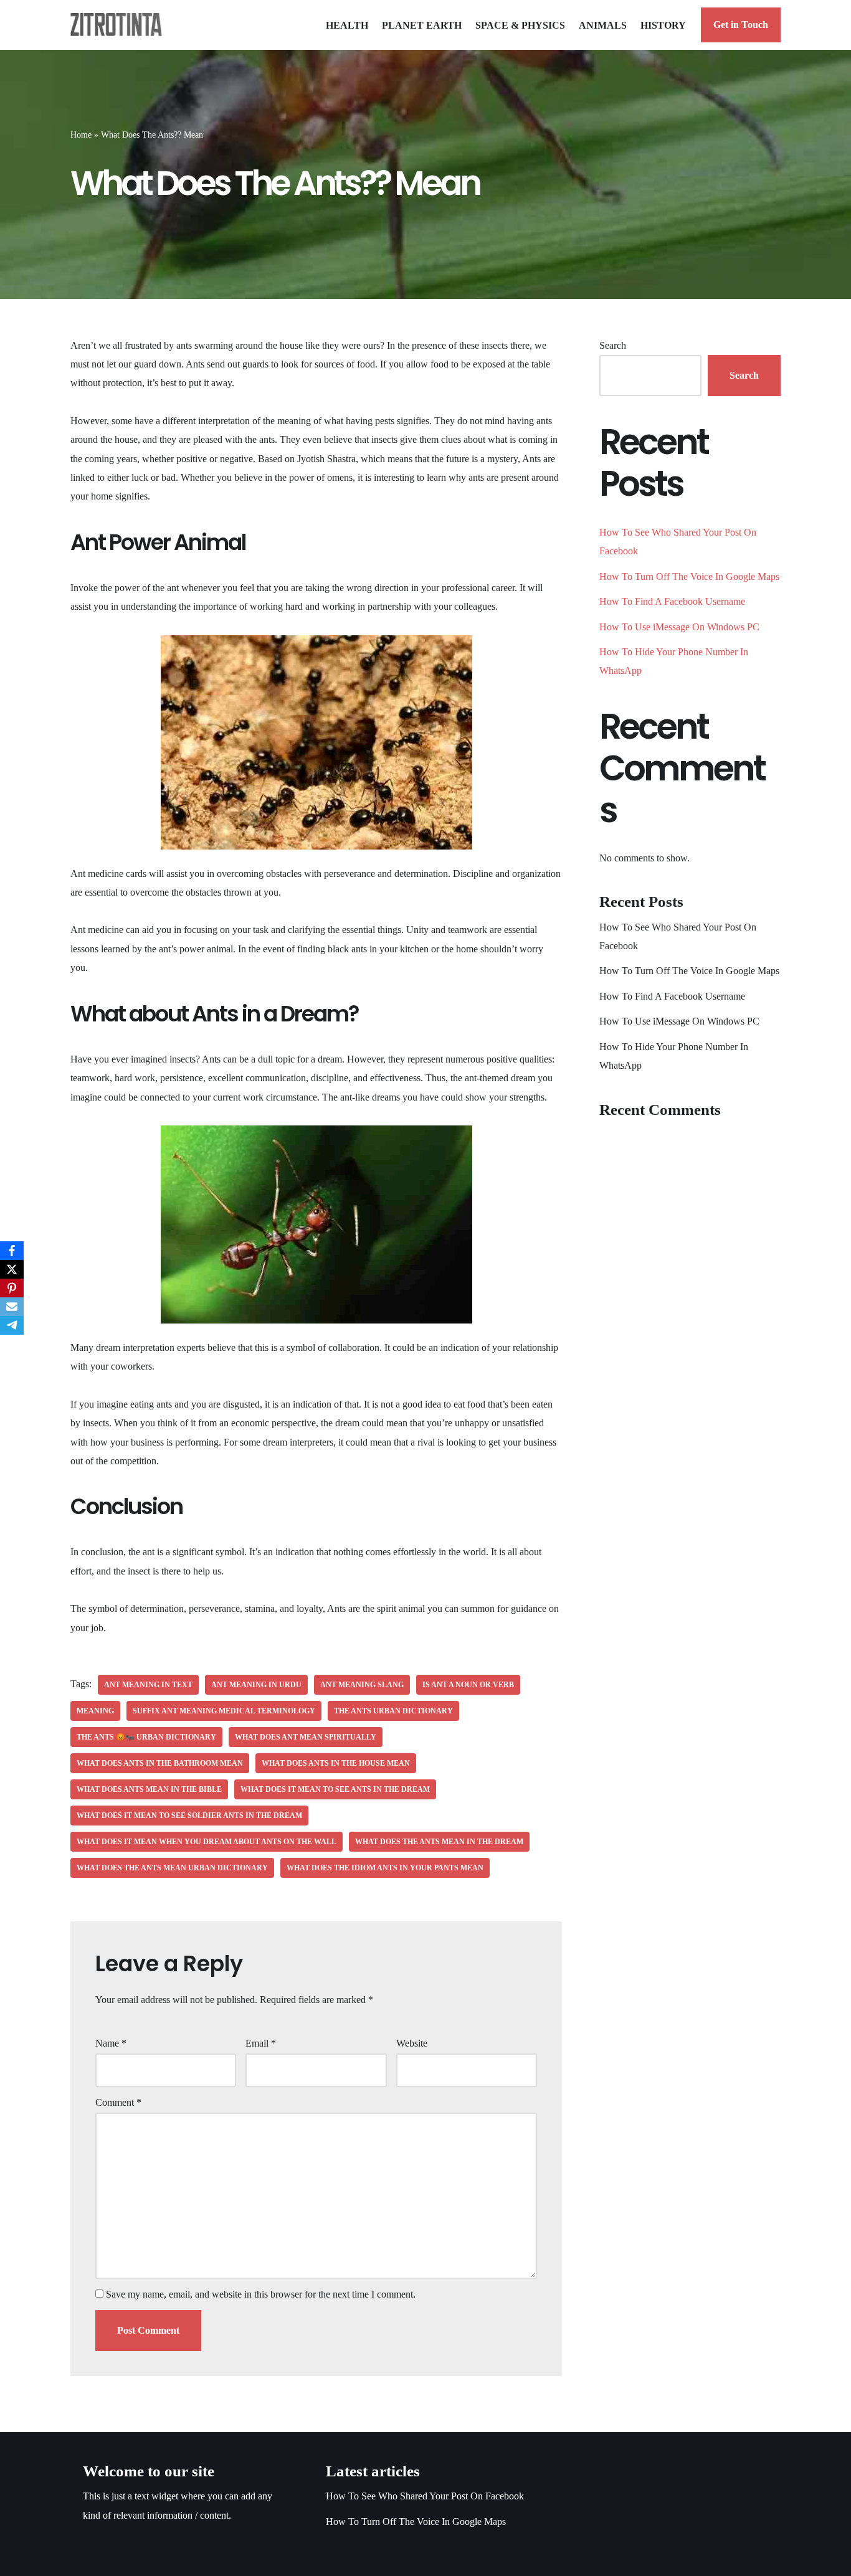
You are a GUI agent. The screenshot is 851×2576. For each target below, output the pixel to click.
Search (613, 345)
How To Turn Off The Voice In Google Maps (689, 576)
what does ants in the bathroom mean (160, 1763)
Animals (603, 25)
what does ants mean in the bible (149, 1789)
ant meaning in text (148, 1685)
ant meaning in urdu (256, 1685)
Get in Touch (741, 25)
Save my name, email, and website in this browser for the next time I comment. (261, 2294)
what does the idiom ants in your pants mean (385, 1868)
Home (81, 135)
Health (347, 25)
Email (261, 2043)
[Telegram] (12, 1325)
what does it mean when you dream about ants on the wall (207, 1842)
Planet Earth (422, 25)
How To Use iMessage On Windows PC (679, 627)
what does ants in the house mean (336, 1763)
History (663, 25)
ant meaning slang (362, 1685)
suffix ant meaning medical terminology (224, 1711)
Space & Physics (520, 25)
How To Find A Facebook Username (672, 601)
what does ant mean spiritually (306, 1737)
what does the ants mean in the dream (439, 1842)
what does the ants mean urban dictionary (172, 1868)
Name (111, 2043)
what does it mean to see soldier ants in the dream (189, 1816)
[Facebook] (12, 1251)
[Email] (12, 1307)
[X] (12, 1269)
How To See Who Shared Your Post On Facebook (425, 2496)
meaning (95, 1711)
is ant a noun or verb (468, 1685)
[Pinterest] (12, 1288)
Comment (118, 2102)
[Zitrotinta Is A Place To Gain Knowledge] (119, 25)
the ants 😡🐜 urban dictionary (146, 1737)
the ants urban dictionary (393, 1711)
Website (412, 2043)
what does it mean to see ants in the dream (335, 1789)
